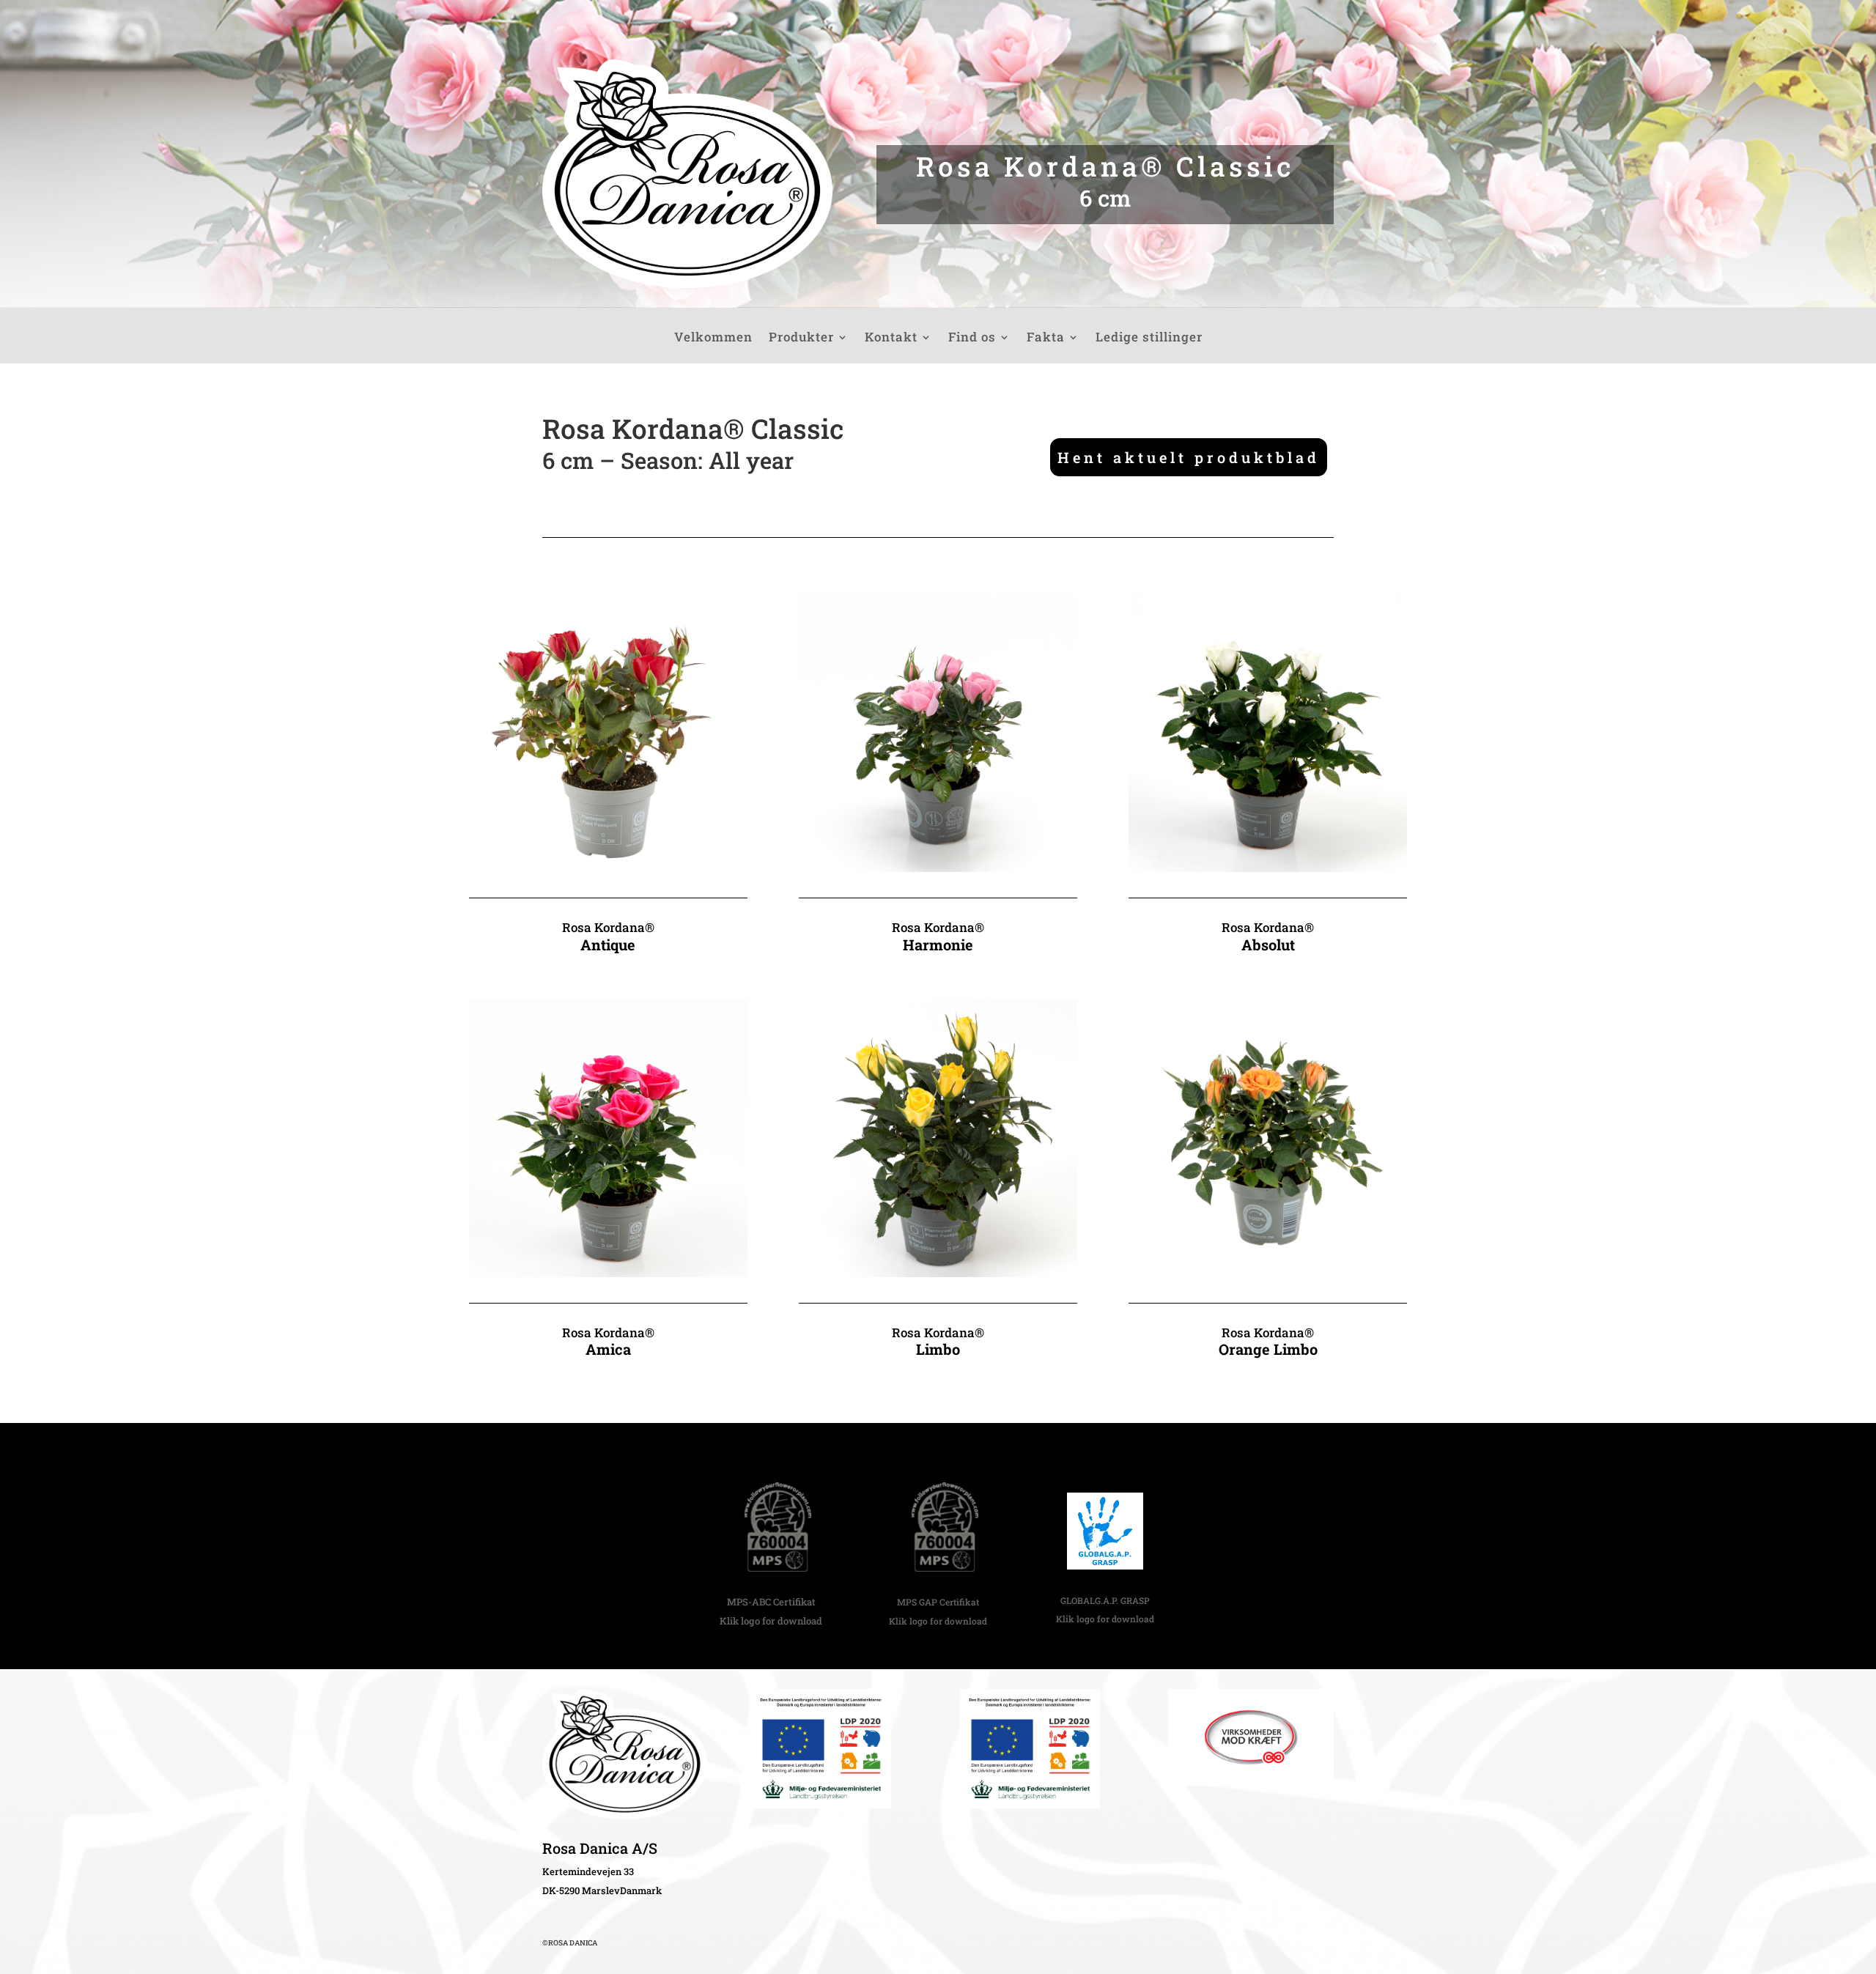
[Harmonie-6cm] (938, 867)
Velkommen (713, 339)
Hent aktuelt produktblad (1189, 457)
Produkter (801, 339)
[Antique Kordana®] (608, 867)
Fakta (1046, 339)
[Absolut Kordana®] (1268, 867)
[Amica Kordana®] (608, 1272)
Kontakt (891, 339)
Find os (972, 339)
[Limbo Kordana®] (938, 1272)
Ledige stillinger (1149, 339)
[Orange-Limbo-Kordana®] (1268, 1272)
